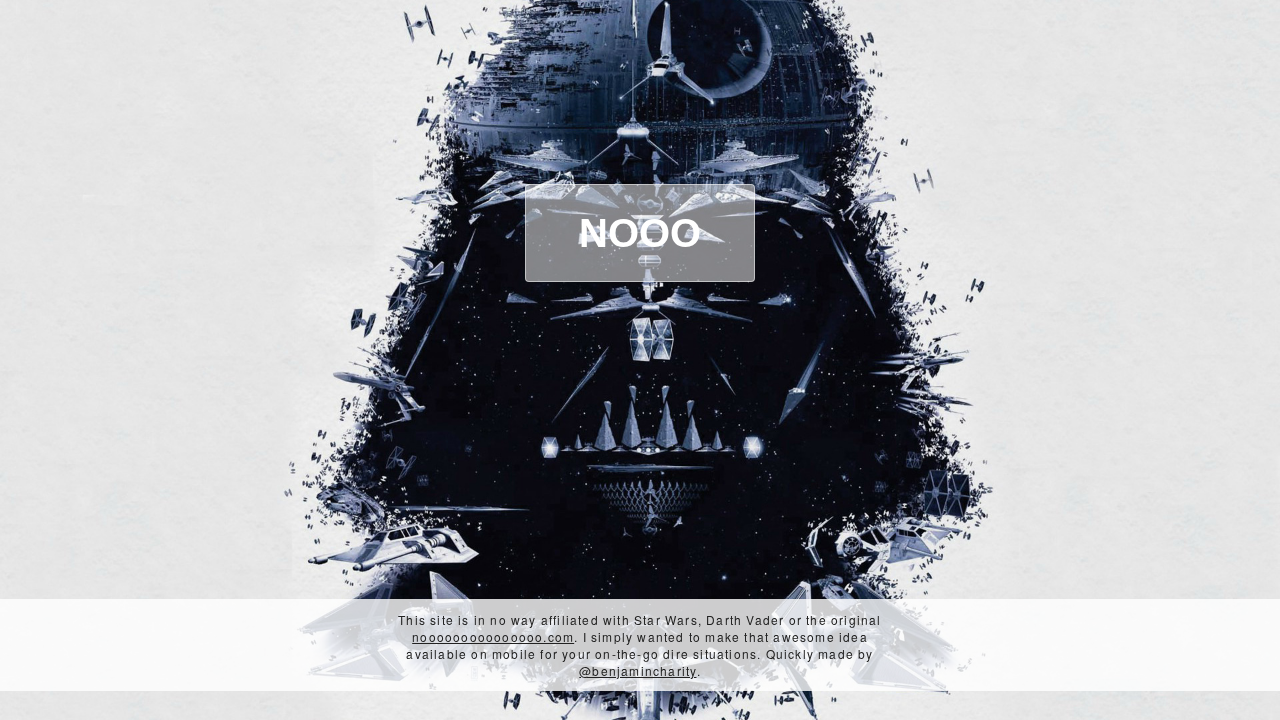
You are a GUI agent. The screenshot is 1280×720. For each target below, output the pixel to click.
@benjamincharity (637, 670)
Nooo (640, 233)
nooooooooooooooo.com (493, 636)
